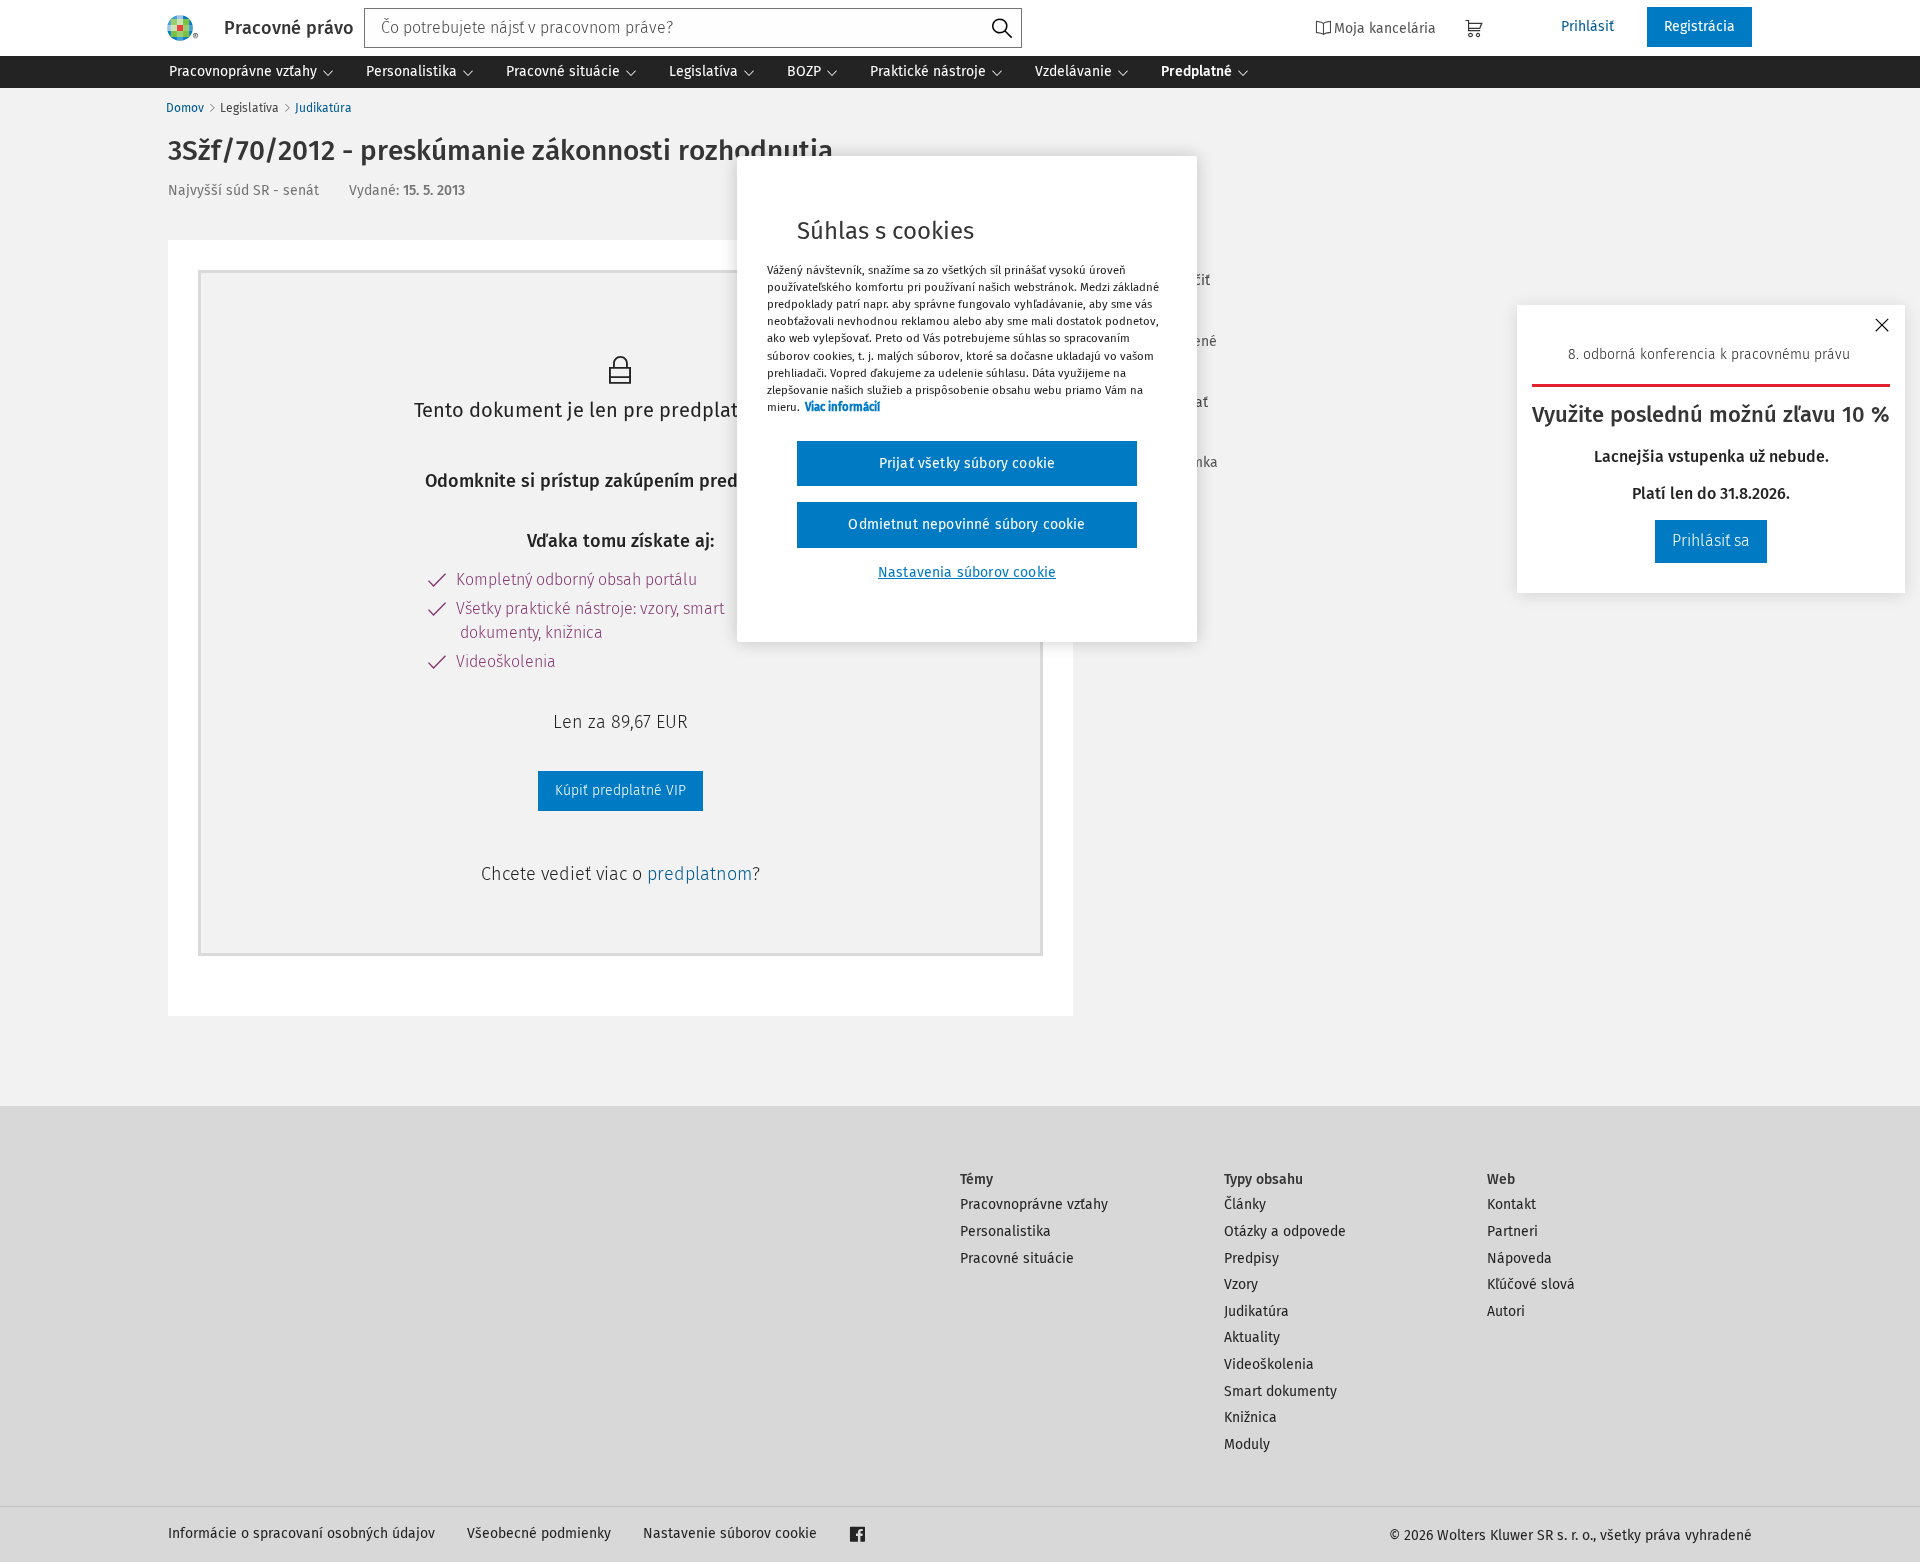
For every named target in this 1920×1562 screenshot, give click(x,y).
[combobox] (693, 28)
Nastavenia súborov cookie (967, 572)
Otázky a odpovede (1285, 1231)
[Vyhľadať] (1002, 29)
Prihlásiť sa (1711, 540)
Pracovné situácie (1017, 1258)
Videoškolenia (1269, 1364)
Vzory (1241, 1284)
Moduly (1247, 1444)
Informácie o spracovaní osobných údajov (301, 1533)
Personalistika (1005, 1231)
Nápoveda (1519, 1258)
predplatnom (699, 874)
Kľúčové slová (1531, 1284)
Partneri (1512, 1231)
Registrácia (1699, 26)
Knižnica (1250, 1417)
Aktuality (1252, 1337)
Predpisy (1251, 1258)
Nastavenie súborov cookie (730, 1533)
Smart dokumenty (1280, 1391)
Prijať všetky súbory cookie (967, 463)
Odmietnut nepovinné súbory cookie (966, 524)
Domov (185, 108)
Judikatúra (323, 108)
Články (1245, 1204)
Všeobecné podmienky (539, 1533)
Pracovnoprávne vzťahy (1034, 1204)
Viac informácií (842, 407)
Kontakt (1511, 1204)
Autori (1506, 1311)
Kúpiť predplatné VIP (620, 790)
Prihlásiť (1587, 26)
